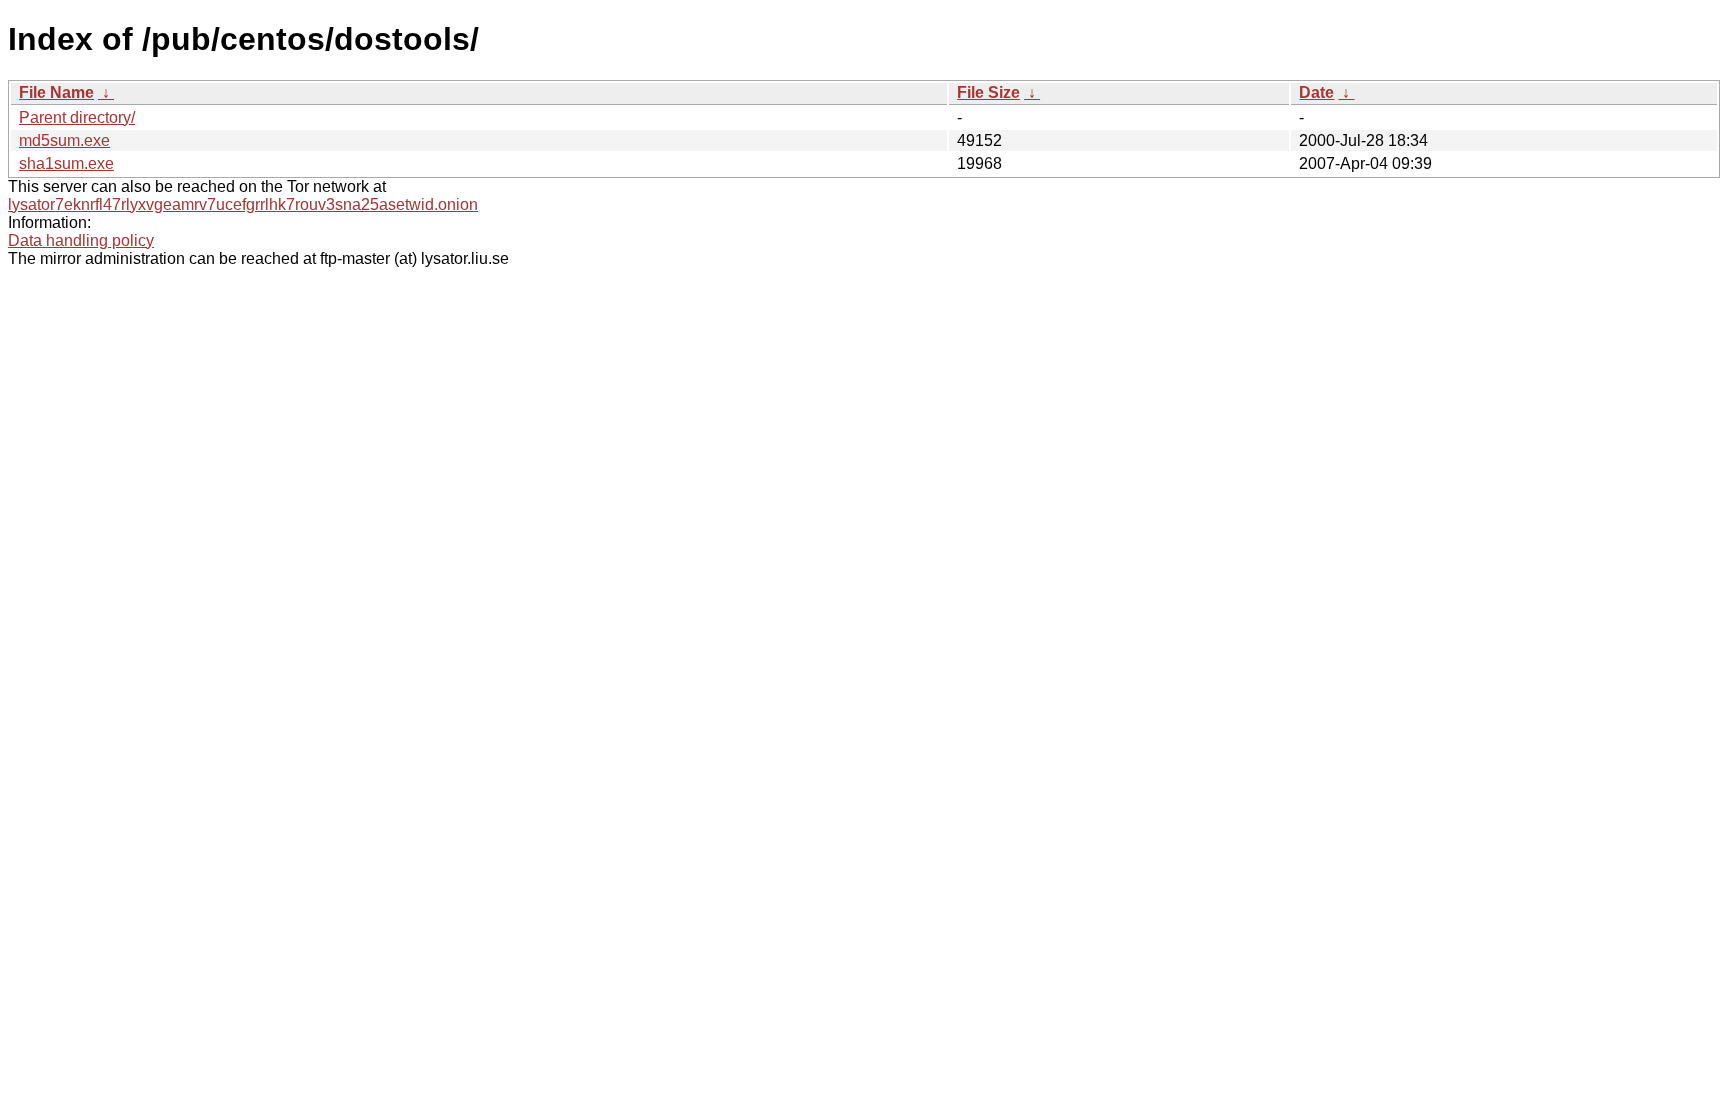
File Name (56, 92)
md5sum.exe (64, 140)
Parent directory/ (77, 117)
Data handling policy (81, 240)
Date (1316, 92)
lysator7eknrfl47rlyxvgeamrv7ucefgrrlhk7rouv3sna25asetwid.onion (243, 204)
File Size (988, 92)
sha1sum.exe (66, 163)
